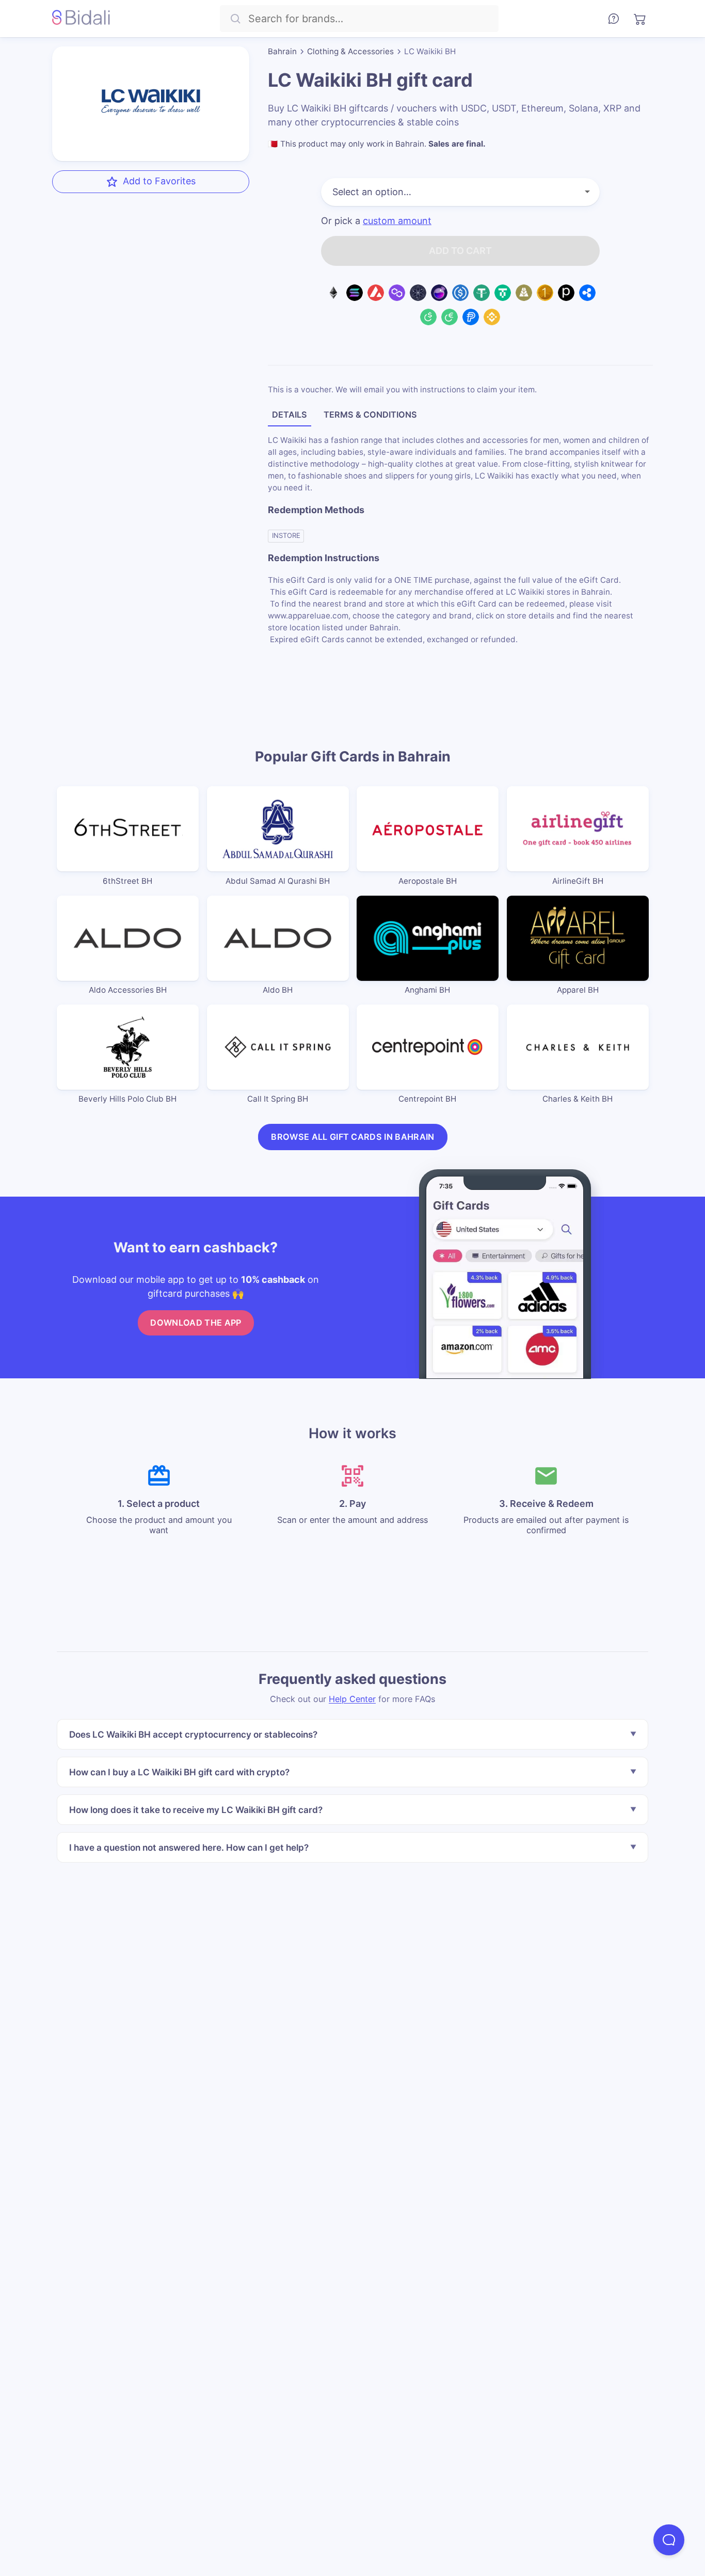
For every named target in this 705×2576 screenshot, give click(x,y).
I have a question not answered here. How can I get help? (189, 1847)
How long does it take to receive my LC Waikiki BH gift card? (196, 1810)
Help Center (352, 1699)
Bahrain (282, 51)
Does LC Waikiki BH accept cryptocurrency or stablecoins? (193, 1734)
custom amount (397, 221)
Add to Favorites (159, 181)
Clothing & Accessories (350, 51)
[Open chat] (669, 2540)
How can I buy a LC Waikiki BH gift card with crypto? (179, 1772)
